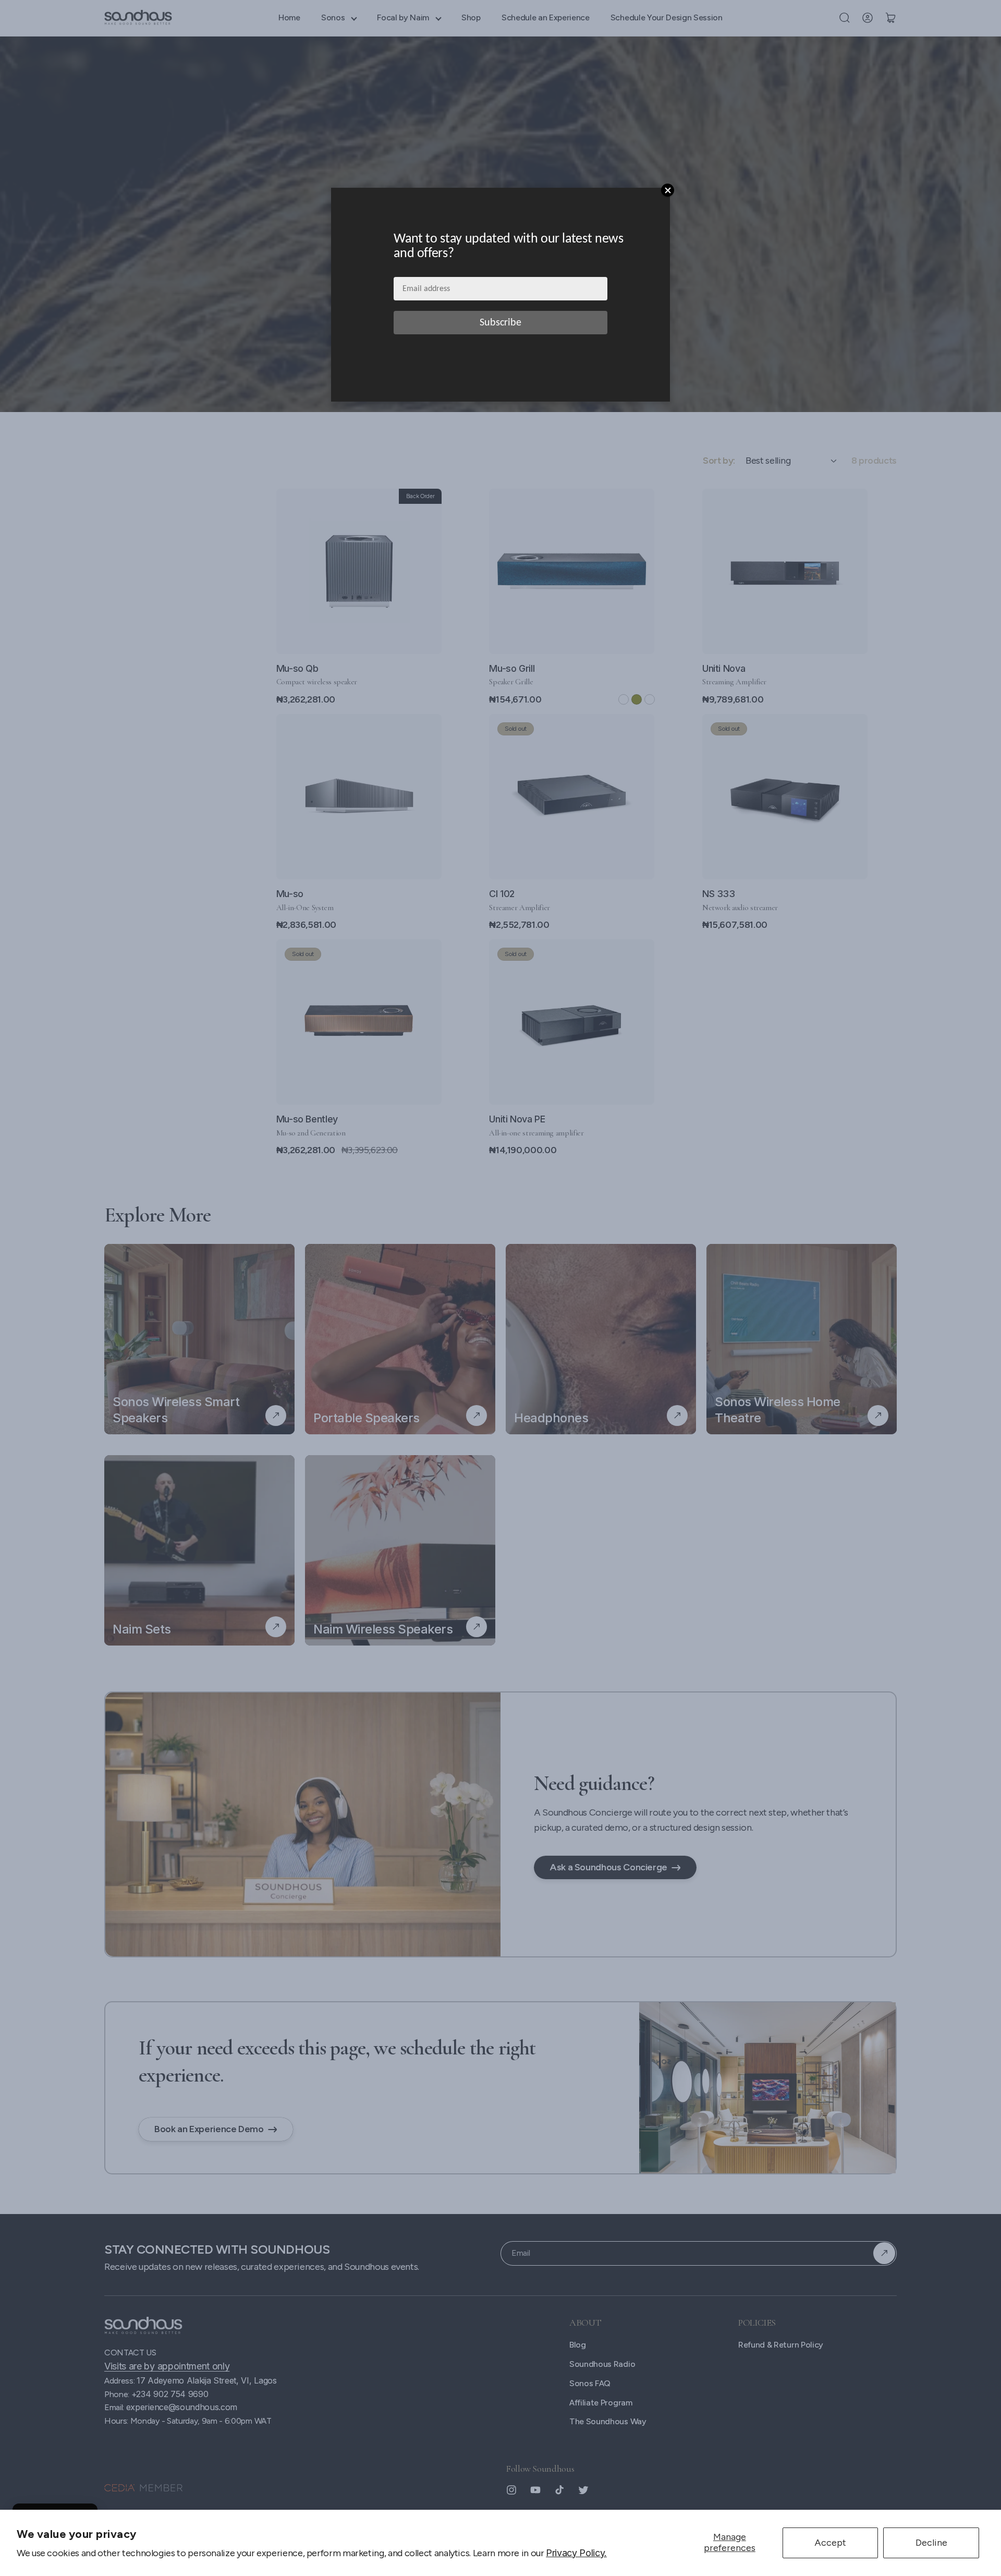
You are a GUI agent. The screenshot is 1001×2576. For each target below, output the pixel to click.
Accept (830, 2543)
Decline (931, 2543)
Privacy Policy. (576, 2553)
